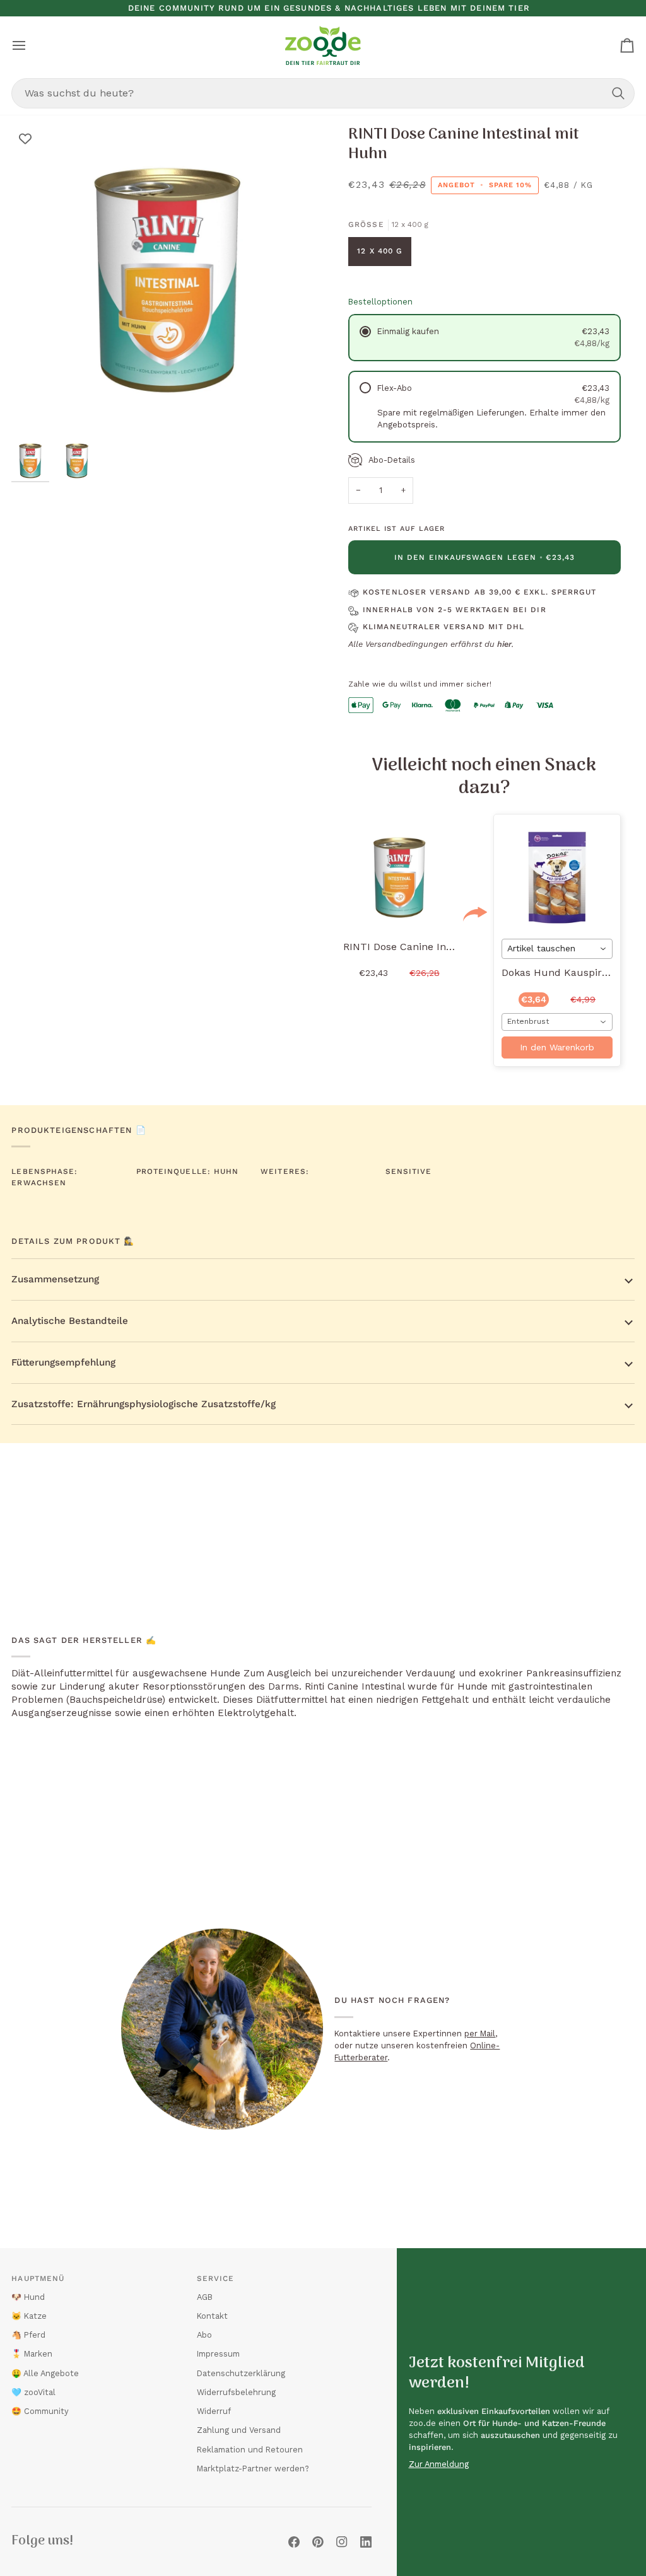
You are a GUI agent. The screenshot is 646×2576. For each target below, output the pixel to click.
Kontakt (212, 2316)
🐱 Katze (29, 2316)
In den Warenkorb (557, 1047)
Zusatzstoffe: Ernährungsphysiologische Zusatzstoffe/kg (144, 1404)
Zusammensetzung (55, 1279)
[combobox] (323, 93)
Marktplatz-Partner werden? (253, 2469)
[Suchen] (618, 93)
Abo (204, 2335)
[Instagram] (342, 2542)
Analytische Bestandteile (70, 1321)
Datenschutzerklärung (241, 2373)
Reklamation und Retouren (250, 2450)
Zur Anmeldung (439, 2464)
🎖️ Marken (32, 2354)
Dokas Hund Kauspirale (559, 972)
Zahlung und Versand (239, 2430)
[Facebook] (294, 2542)
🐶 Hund (28, 2297)
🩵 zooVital (33, 2392)
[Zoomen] (35, 412)
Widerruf (214, 2411)
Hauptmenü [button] (38, 2278)
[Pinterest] (318, 2542)
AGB (205, 2297)
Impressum (218, 2354)
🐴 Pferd (28, 2335)
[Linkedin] (366, 2542)
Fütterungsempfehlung (63, 1362)
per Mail (480, 2034)
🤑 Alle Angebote (45, 2373)
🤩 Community (40, 2411)
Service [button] (215, 2278)
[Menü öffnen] (30, 45)
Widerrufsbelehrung (236, 2392)
